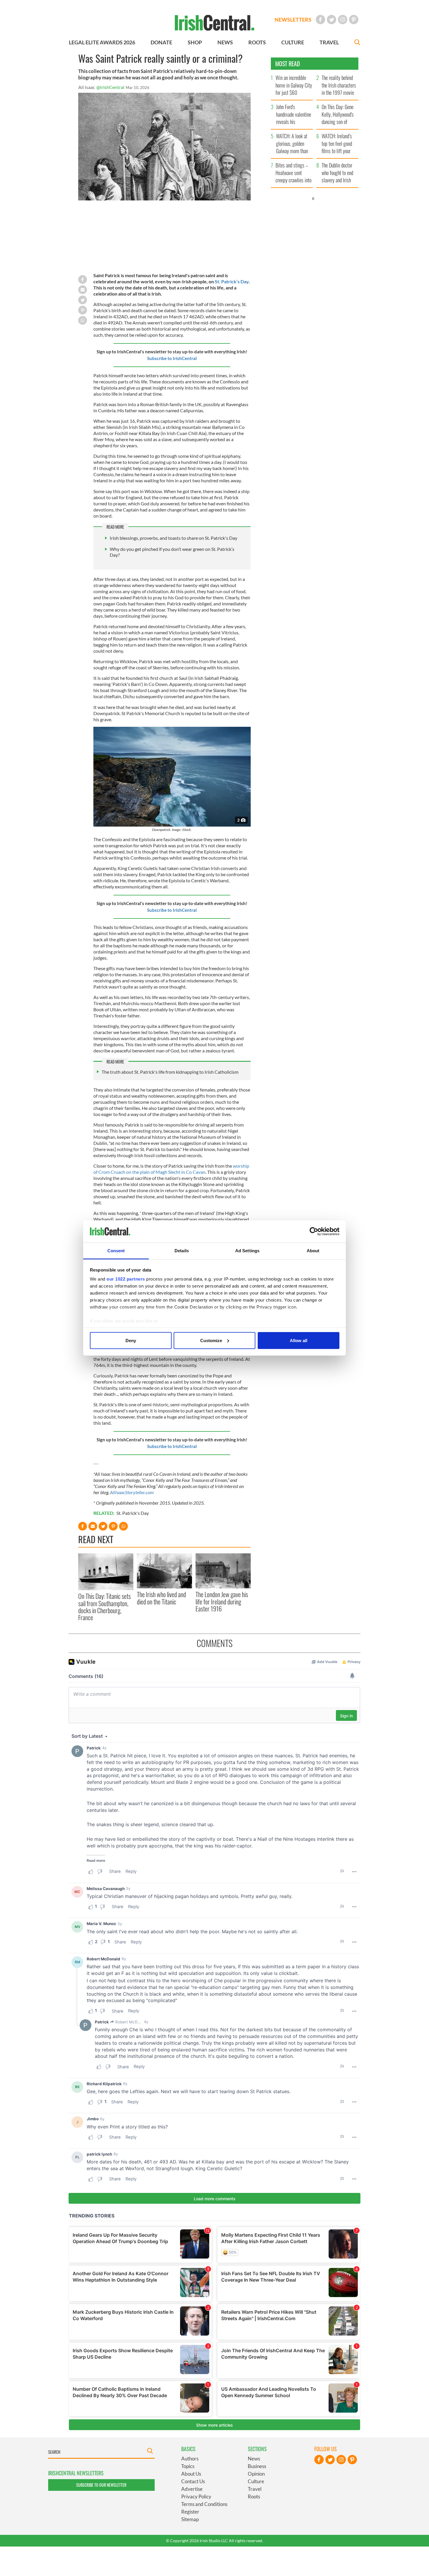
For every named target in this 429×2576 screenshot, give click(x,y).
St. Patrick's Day (133, 1513)
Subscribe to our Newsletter (101, 2485)
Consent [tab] (116, 1251)
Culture (256, 2481)
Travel (255, 2489)
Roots (254, 2496)
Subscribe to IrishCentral (172, 358)
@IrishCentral (110, 87)
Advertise (192, 2489)
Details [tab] (182, 1251)
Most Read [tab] (288, 64)
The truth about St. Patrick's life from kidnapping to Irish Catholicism (170, 1072)
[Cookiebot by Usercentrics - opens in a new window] (314, 1232)
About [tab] (313, 1251)
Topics (188, 2466)
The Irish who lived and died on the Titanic (161, 1598)
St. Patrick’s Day (232, 281)
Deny (131, 1340)
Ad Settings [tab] (247, 1251)
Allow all (299, 1340)
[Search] (357, 43)
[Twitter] (332, 20)
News (254, 2459)
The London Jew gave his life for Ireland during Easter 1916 (222, 1601)
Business (257, 2466)
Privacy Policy (196, 2496)
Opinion (256, 2474)
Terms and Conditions (204, 2504)
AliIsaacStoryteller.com (132, 1492)
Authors (190, 2459)
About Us (191, 2474)
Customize (211, 1340)
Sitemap (190, 2519)
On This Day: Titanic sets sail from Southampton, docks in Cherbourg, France (104, 1607)
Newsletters (293, 20)
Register (190, 2512)
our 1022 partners (126, 1279)
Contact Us (193, 2481)
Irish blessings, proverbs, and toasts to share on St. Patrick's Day (173, 538)
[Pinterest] (354, 20)
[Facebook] (320, 20)
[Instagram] (343, 20)
